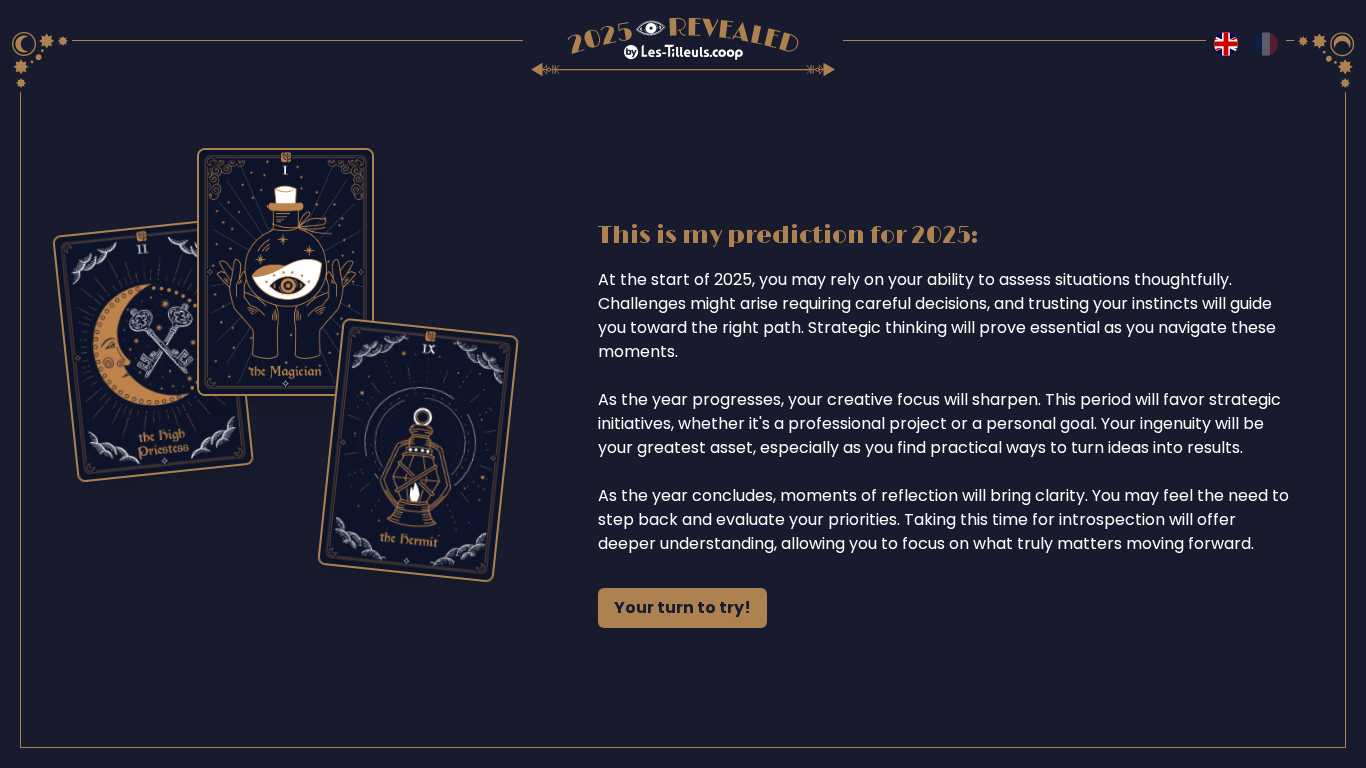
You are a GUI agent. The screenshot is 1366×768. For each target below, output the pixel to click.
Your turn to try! (682, 607)
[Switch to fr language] (1266, 44)
